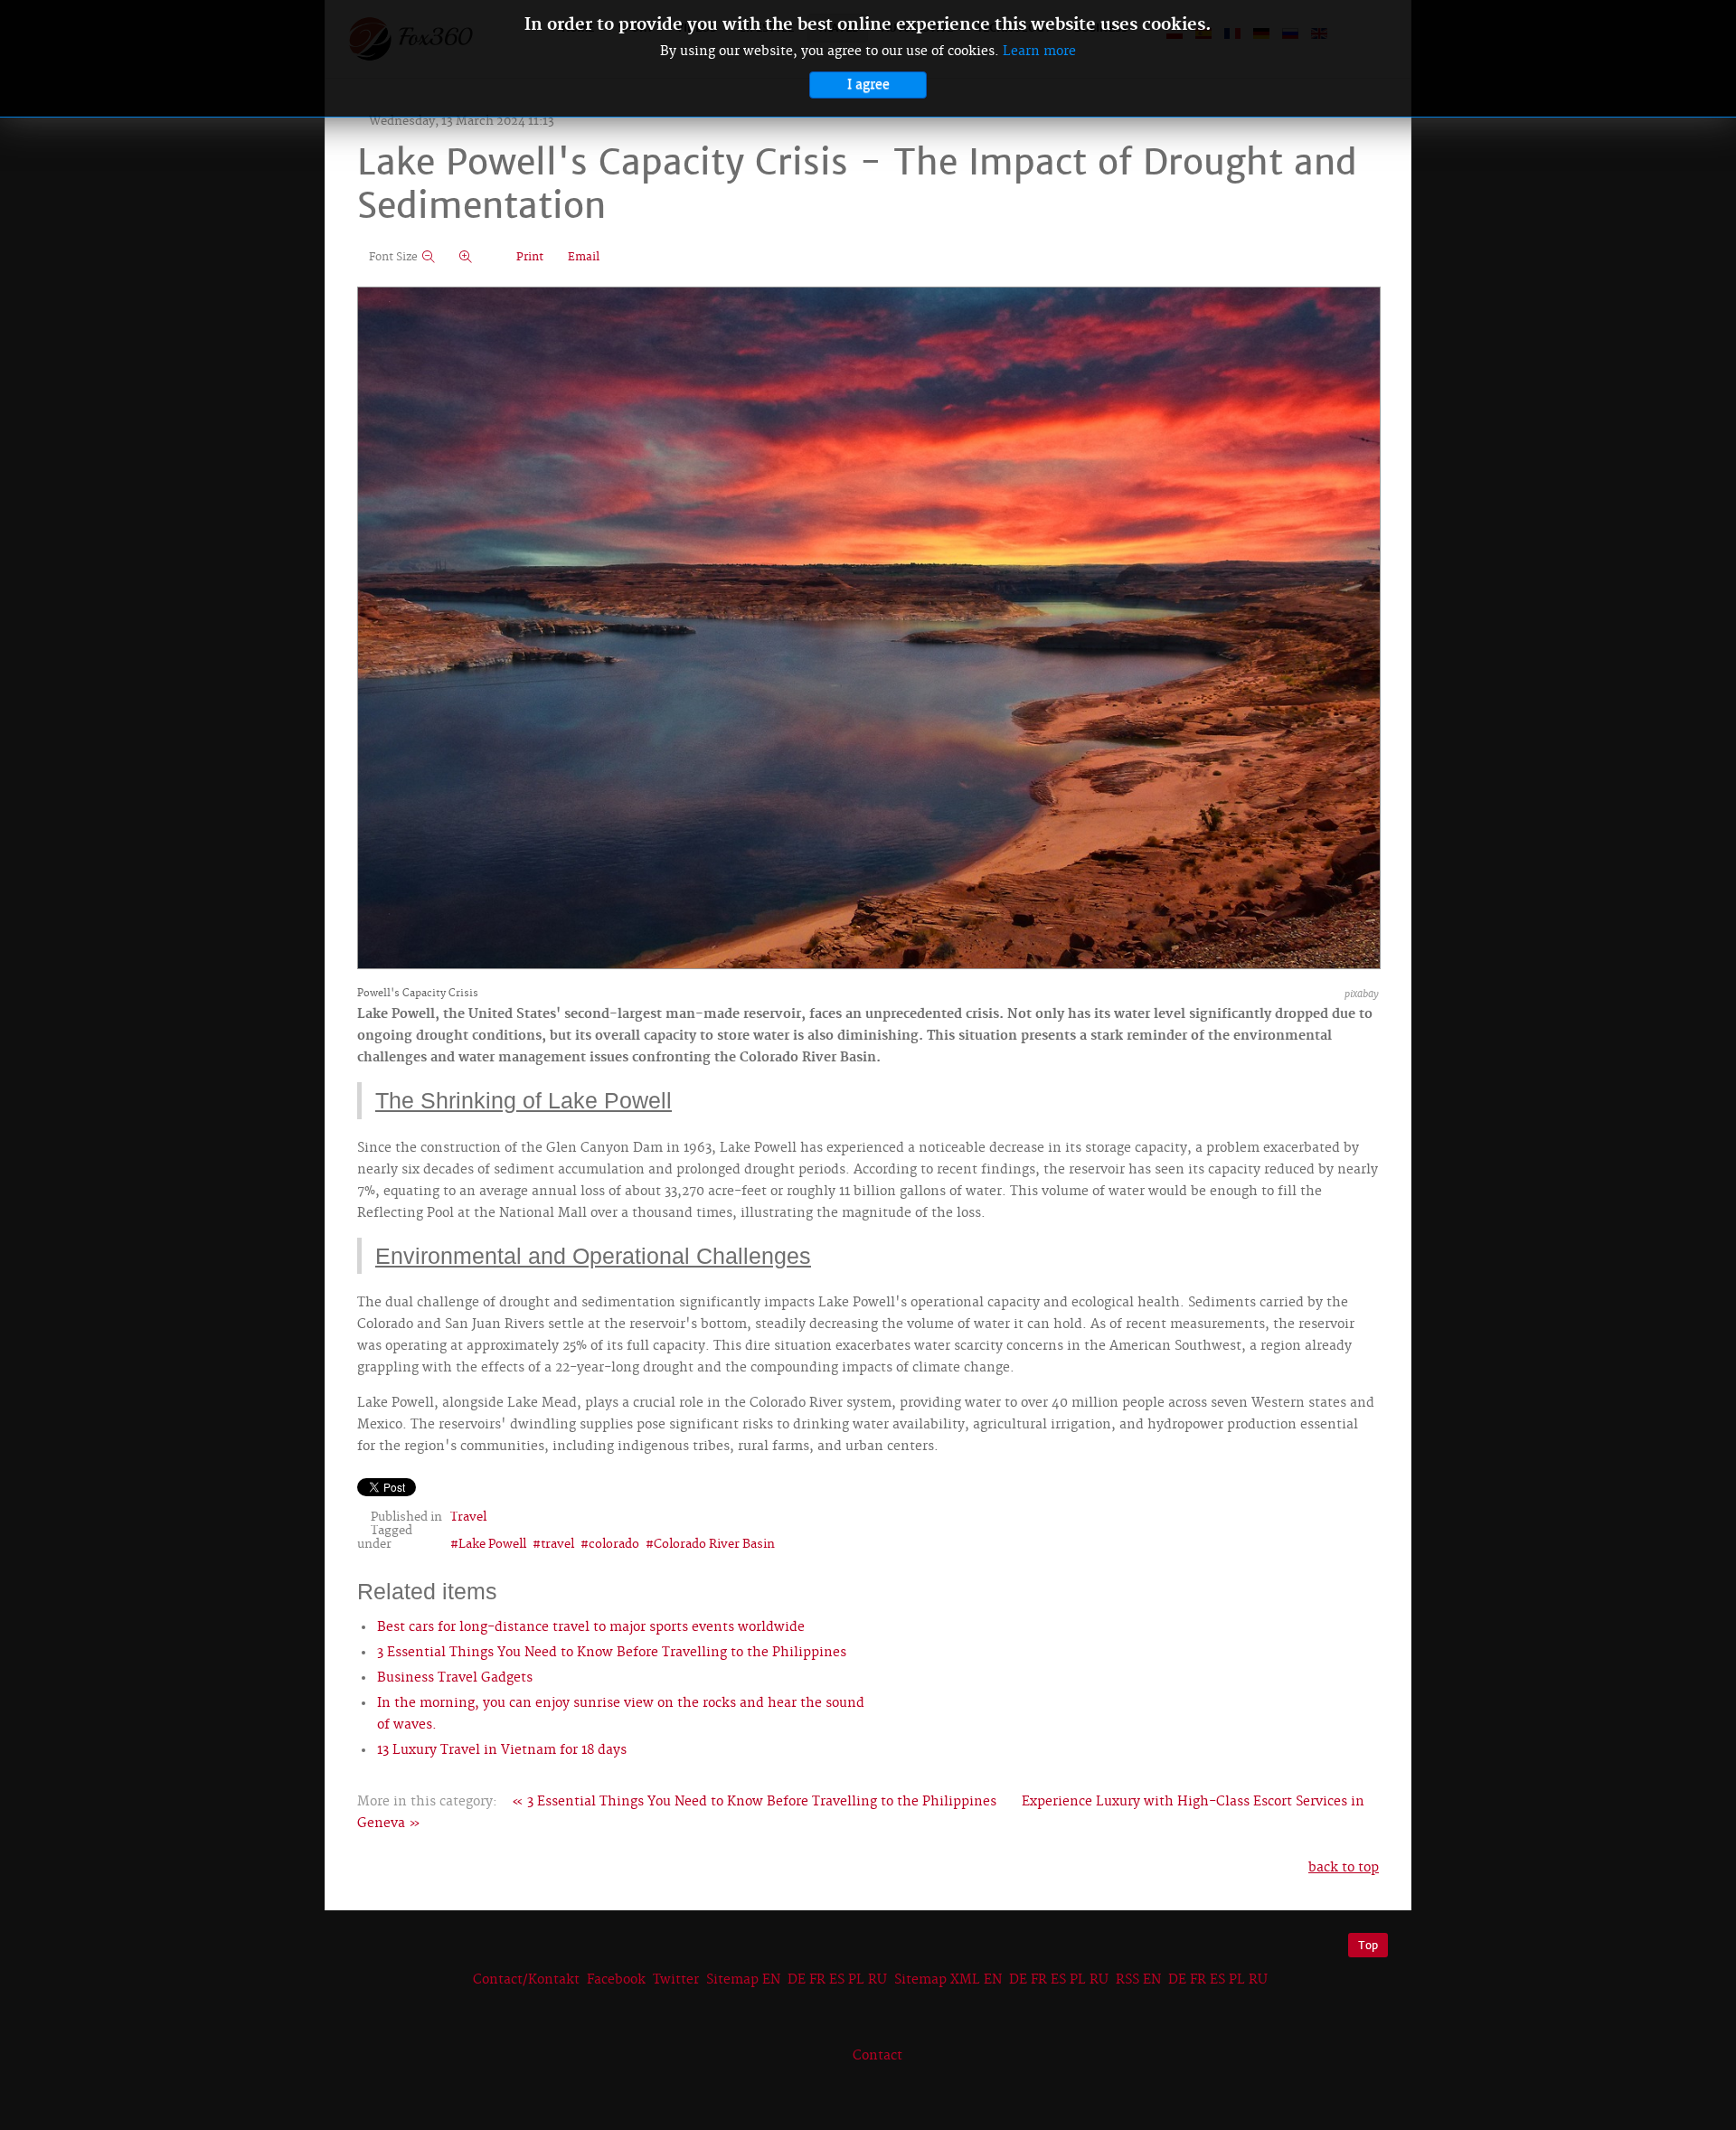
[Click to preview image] (869, 630)
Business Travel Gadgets (455, 1678)
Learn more (1039, 52)
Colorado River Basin (714, 1544)
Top (1368, 1945)
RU (877, 1980)
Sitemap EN (745, 1980)
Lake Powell (492, 1544)
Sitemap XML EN (948, 1980)
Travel (468, 1517)
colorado (614, 1544)
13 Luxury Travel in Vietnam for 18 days (502, 1750)
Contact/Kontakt (524, 1980)
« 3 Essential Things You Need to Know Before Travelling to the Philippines (754, 1802)
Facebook (616, 1980)
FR (817, 1980)
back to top (1344, 1868)
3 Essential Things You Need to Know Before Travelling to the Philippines (612, 1653)
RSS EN (1138, 1980)
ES (837, 1980)
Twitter (676, 1980)
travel (557, 1544)
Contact (877, 2056)
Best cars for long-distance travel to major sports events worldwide (591, 1627)
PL (856, 1980)
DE (797, 1980)
